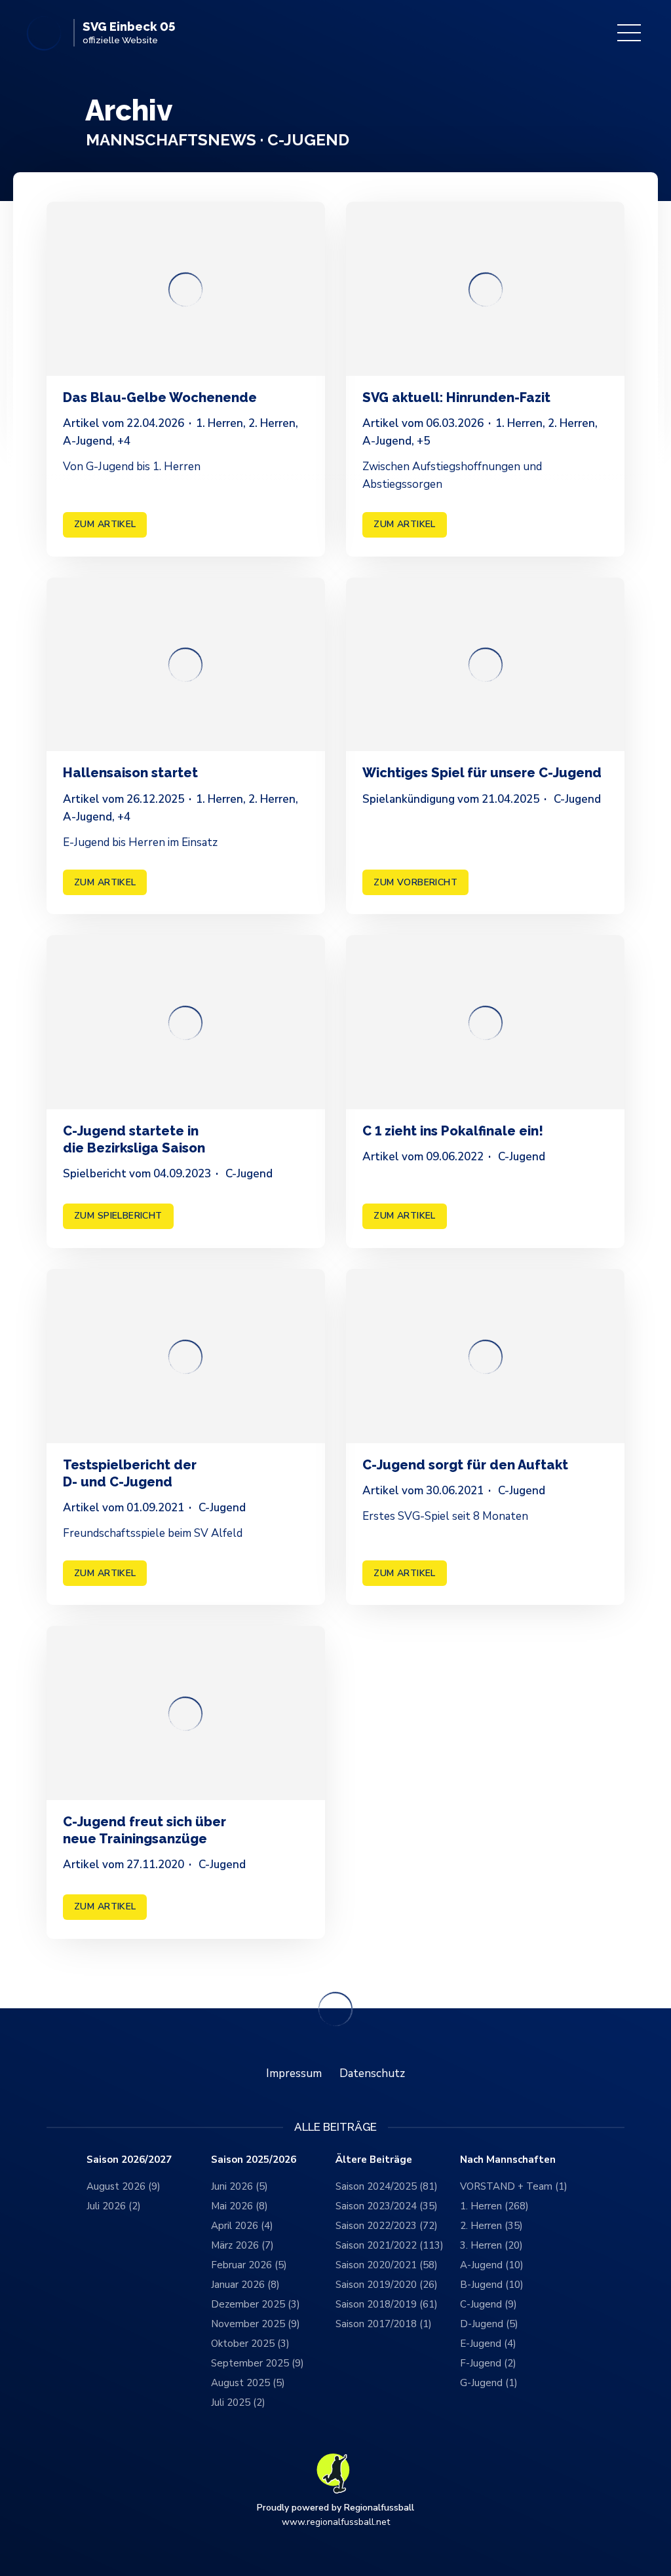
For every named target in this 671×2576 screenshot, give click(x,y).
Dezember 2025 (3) (256, 2304)
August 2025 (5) (248, 2383)
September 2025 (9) (258, 2363)
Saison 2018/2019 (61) (387, 2304)
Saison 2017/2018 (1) (384, 2324)
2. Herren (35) (491, 2226)
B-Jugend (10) (492, 2285)
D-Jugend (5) (489, 2324)
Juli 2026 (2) (114, 2206)
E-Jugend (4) (488, 2344)
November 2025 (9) (256, 2324)
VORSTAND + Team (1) (514, 2186)
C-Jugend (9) (489, 2304)
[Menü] (629, 33)
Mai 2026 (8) (240, 2206)
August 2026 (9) (124, 2186)
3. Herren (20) (491, 2245)
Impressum (294, 2073)
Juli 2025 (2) (238, 2402)
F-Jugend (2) (488, 2363)
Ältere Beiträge (374, 2160)
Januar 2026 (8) (245, 2285)
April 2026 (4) (242, 2226)
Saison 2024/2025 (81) (387, 2186)
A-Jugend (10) (492, 2265)
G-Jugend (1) (489, 2383)
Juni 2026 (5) (240, 2186)
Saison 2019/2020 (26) (387, 2285)
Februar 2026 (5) (249, 2265)
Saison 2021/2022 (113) (390, 2245)
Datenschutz (372, 2073)
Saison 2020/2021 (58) (387, 2265)
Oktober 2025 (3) (250, 2344)
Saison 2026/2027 (129, 2160)
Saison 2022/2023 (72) (387, 2226)
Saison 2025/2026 (254, 2160)
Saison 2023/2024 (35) (387, 2206)
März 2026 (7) (242, 2245)
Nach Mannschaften (508, 2160)
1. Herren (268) (494, 2206)
